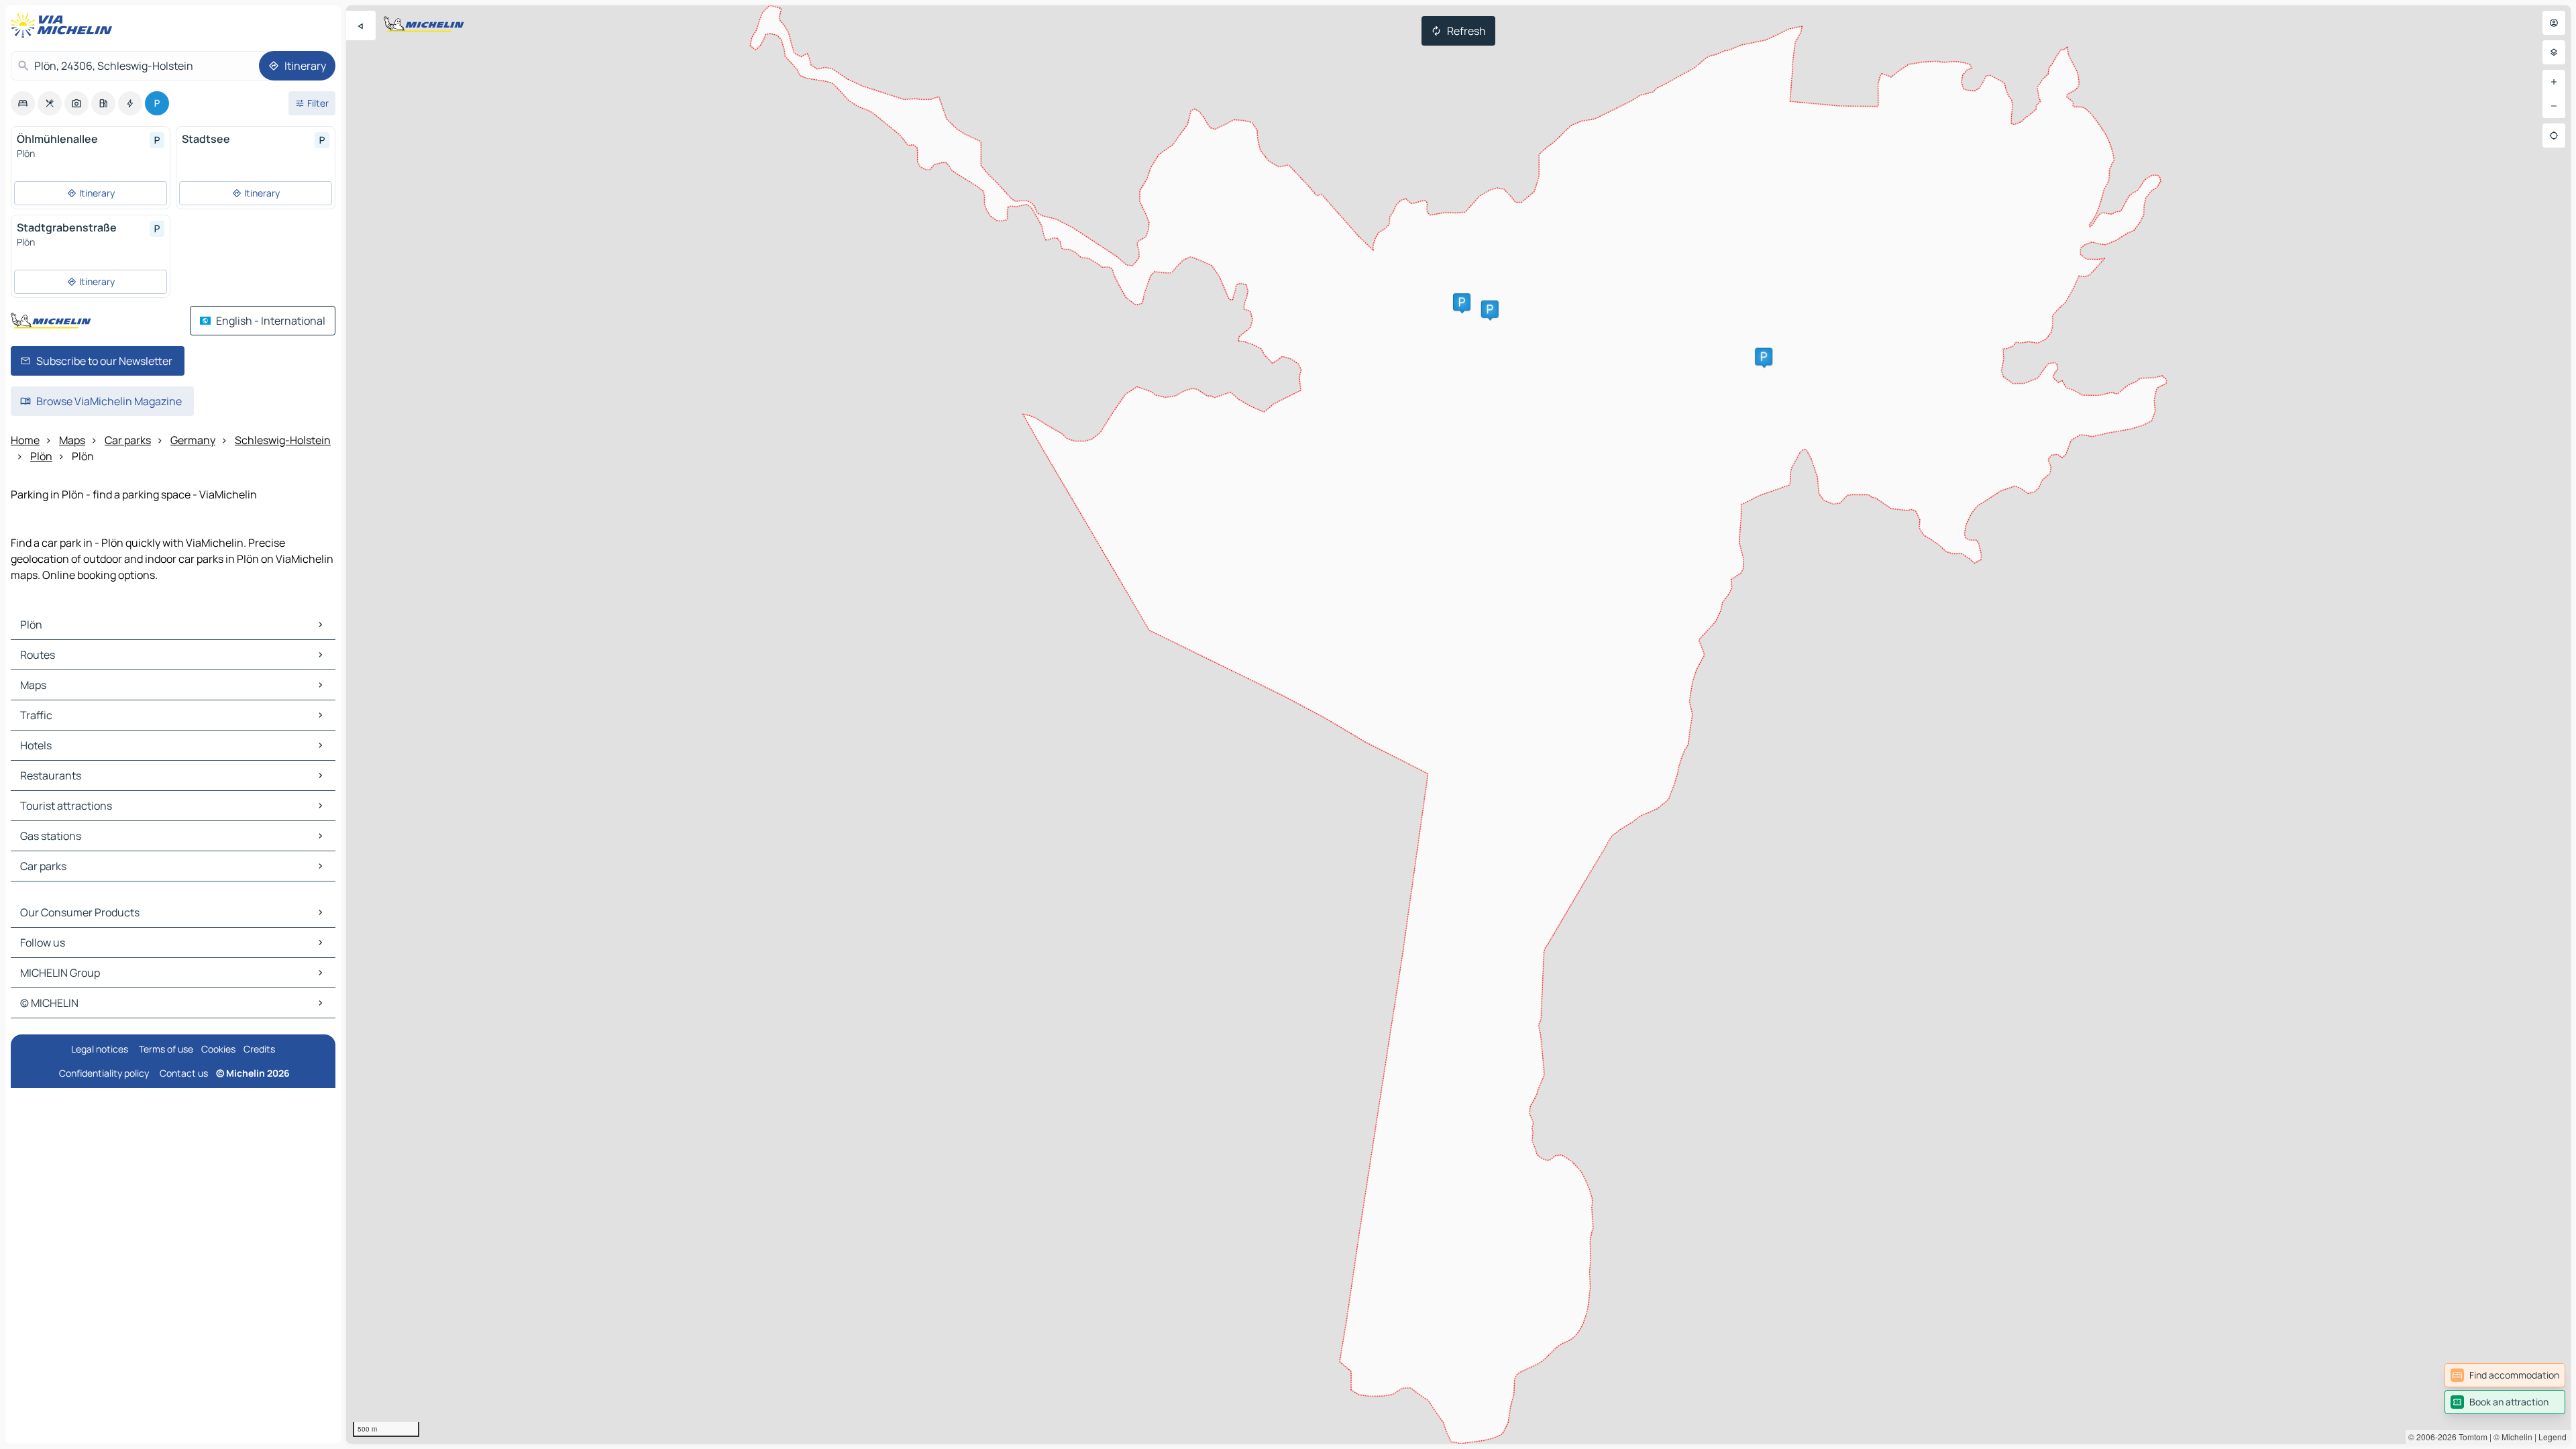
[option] (23, 103)
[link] (2505, 1375)
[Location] (2554, 136)
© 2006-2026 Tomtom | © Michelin (2470, 1437)
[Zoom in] (2554, 82)
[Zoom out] (2554, 106)
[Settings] (2554, 52)
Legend (2553, 1437)
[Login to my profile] (2554, 23)
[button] (1764, 357)
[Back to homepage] (64, 25)
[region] (1458, 724)
